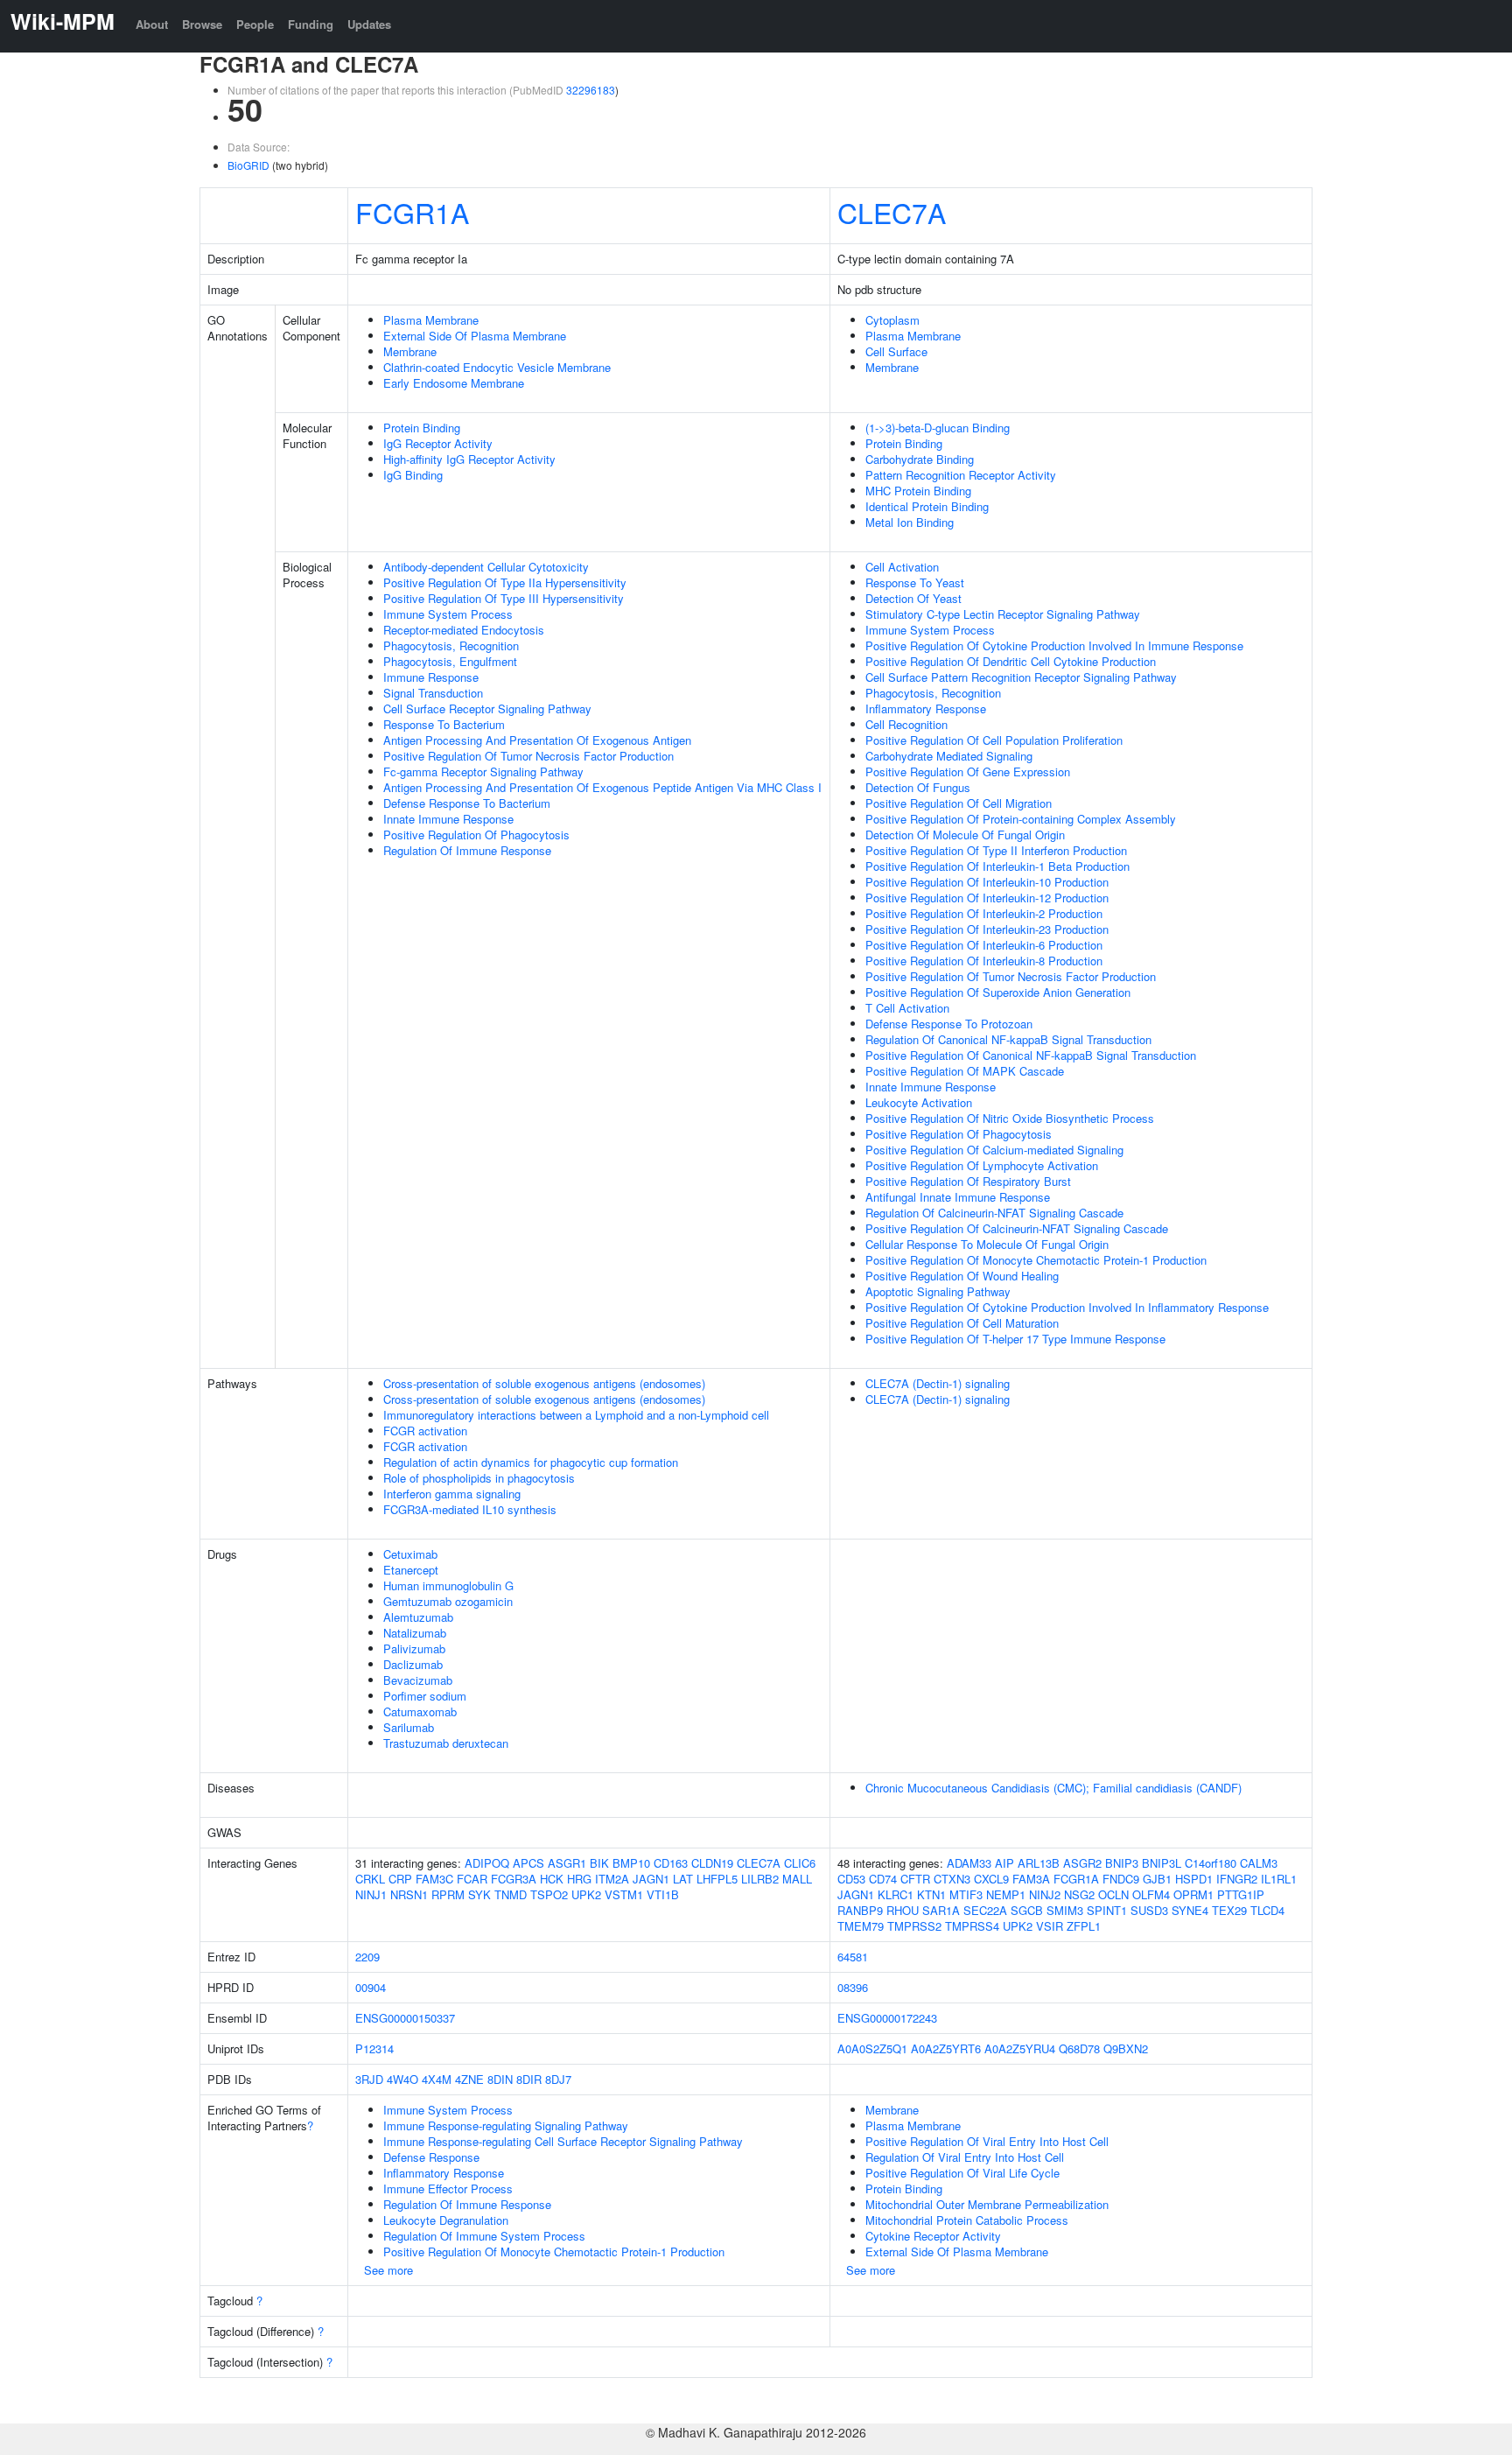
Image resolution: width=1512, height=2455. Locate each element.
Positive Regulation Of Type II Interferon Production (996, 850)
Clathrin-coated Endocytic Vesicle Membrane (497, 367)
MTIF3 (966, 1894)
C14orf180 (1211, 1863)
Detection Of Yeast (913, 598)
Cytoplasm (892, 320)
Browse (202, 24)
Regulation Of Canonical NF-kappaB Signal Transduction (1008, 1039)
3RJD (369, 2079)
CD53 (851, 1879)
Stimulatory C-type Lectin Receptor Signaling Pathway (1003, 614)
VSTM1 (624, 1894)
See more (388, 2270)
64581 (853, 1957)
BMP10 (631, 1863)
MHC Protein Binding (918, 491)
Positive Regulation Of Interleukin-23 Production (987, 929)
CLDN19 (712, 1863)
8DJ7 (558, 2079)
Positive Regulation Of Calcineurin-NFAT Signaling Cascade (1017, 1228)
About (152, 24)
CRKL (370, 1879)
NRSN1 (409, 1894)
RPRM (448, 1894)
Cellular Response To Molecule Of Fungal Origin (987, 1244)
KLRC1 (896, 1894)
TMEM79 (861, 1926)
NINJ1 (371, 1894)
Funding (311, 24)
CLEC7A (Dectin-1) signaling (938, 1383)
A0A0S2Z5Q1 (872, 2048)
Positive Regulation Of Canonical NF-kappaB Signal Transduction (1031, 1055)
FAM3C (434, 1879)
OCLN (1113, 1894)
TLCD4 (1267, 1910)
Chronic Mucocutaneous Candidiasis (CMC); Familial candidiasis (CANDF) (1053, 1788)
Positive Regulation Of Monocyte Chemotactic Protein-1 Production (1036, 1260)
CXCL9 (991, 1879)
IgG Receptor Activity (438, 443)
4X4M (437, 2079)
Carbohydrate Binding (920, 459)
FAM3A (1031, 1879)
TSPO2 (549, 1894)
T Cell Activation (907, 1008)
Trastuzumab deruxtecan (446, 1743)
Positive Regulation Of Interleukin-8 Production (984, 961)
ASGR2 (1082, 1863)
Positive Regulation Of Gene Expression (968, 772)
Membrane (410, 351)
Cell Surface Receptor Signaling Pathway (487, 708)
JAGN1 (651, 1879)
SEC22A (985, 1910)
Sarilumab (409, 1727)
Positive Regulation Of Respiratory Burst (968, 1181)
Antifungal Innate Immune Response (958, 1197)
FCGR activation (425, 1431)
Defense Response (431, 2157)
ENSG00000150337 (405, 2018)
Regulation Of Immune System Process (484, 2236)
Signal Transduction (433, 693)
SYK (479, 1894)
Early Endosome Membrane (454, 383)
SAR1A (941, 1910)
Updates (369, 24)
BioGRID (248, 165)
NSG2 (1079, 1894)
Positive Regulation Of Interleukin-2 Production (984, 913)
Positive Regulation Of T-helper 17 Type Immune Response (1015, 1339)
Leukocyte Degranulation (446, 2220)
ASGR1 (567, 1863)
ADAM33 (969, 1863)
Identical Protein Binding (927, 506)
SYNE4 (1190, 1910)
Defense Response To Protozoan (949, 1024)
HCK (552, 1879)
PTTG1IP (1241, 1894)
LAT (683, 1879)
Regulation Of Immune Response (467, 850)
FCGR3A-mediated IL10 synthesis (470, 1509)
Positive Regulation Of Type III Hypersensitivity (504, 598)
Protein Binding (422, 428)
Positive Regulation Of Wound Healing (962, 1276)
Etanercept (411, 1570)
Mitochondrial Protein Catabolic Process (967, 2220)
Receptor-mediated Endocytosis (464, 630)
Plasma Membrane (431, 320)
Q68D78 (1079, 2048)
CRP (400, 1879)
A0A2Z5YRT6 (946, 2048)
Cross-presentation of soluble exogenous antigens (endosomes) (544, 1383)
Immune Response (431, 677)
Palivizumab (414, 1648)
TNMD (511, 1894)
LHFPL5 (717, 1879)
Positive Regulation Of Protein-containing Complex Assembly (1021, 819)
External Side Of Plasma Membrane (475, 336)
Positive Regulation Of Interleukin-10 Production (987, 882)
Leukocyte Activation (919, 1102)
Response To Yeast (915, 582)
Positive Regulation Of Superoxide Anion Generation (998, 992)
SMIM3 (1065, 1910)
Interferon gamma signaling (452, 1494)
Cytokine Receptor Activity (933, 2236)
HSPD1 (1194, 1879)
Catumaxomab (420, 1711)
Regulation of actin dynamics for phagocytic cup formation (531, 1462)
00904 (371, 1987)
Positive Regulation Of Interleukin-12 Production (987, 898)
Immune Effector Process (448, 2188)
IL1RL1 (1279, 1879)
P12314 (374, 2048)
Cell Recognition (906, 724)
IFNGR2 (1237, 1879)
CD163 (671, 1863)
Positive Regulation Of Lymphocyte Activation (982, 1165)
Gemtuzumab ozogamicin (448, 1601)
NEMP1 (1006, 1894)
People (255, 24)
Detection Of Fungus (918, 787)
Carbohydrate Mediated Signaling (949, 756)
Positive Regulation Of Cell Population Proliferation (994, 740)
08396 (853, 1987)
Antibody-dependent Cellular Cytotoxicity (486, 567)
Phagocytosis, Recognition (451, 645)
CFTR (915, 1879)
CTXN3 (952, 1879)
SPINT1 (1107, 1910)
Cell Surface (896, 351)
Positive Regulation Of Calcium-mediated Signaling (994, 1150)
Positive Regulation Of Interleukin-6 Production (984, 945)
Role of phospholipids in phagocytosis (479, 1478)
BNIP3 (1122, 1863)
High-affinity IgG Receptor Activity (469, 459)
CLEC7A (892, 212)
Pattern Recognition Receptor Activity (961, 475)
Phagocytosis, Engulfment (450, 661)
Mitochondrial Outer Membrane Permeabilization (987, 2204)
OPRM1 (1193, 1894)
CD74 (883, 1879)
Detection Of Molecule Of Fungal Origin (965, 835)
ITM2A (612, 1879)
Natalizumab (415, 1633)
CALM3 (1259, 1863)
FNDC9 (1121, 1879)
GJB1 (1157, 1879)
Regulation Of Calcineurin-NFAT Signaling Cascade (994, 1213)
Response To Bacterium (444, 724)
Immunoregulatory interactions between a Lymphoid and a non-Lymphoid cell (576, 1415)
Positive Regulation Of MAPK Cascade (965, 1071)
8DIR (529, 2079)
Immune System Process (448, 614)
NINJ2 (1045, 1894)
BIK (599, 1863)
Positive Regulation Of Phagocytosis (476, 835)
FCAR (472, 1879)
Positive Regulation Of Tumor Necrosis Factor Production (528, 756)
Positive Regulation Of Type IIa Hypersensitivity (505, 582)
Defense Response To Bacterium (467, 803)
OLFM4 (1151, 1894)
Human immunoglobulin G (448, 1585)
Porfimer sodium (425, 1696)
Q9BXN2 (1126, 2048)
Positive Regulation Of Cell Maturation (962, 1323)
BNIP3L (1162, 1863)
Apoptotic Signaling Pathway (938, 1291)
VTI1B (663, 1894)
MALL (797, 1879)
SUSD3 (1149, 1910)
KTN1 (931, 1894)
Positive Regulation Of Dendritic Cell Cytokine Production (1011, 661)
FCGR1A (412, 212)
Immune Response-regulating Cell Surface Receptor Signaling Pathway (563, 2141)
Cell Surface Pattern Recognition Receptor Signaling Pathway (1021, 677)
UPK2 (586, 1894)
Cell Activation (902, 567)
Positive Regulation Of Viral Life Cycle (962, 2173)
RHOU (903, 1910)
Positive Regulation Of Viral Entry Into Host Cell (987, 2141)
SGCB (1027, 1910)
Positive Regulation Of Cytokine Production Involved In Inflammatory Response (1067, 1307)
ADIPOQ (487, 1863)
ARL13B (1039, 1863)
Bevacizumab (418, 1680)
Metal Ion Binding (910, 522)
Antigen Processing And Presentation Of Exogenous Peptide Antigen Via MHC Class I (602, 787)
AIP (1004, 1863)
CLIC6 (800, 1863)
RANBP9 (860, 1910)
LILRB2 (760, 1879)
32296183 (591, 90)
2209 (367, 1957)
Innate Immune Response (448, 819)
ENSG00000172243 (887, 2018)
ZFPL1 (1084, 1926)
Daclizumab (413, 1664)
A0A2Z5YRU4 (1020, 2048)
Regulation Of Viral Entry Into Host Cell (965, 2157)
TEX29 (1229, 1910)
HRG (579, 1879)
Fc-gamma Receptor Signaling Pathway (483, 772)
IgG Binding (413, 475)
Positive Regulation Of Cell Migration (959, 803)
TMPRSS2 (914, 1926)
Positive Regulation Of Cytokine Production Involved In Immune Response (1054, 645)
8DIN (500, 2079)
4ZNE (469, 2079)
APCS (528, 1863)
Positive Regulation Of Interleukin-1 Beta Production (997, 866)
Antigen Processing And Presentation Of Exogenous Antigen (537, 740)
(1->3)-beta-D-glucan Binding (938, 428)
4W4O (402, 2079)
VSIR (1050, 1926)
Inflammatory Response (926, 708)
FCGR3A (514, 1879)
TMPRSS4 (972, 1926)
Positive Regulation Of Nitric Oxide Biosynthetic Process (1010, 1118)
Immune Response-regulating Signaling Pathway (506, 2125)
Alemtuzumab (418, 1617)
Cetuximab (410, 1554)
